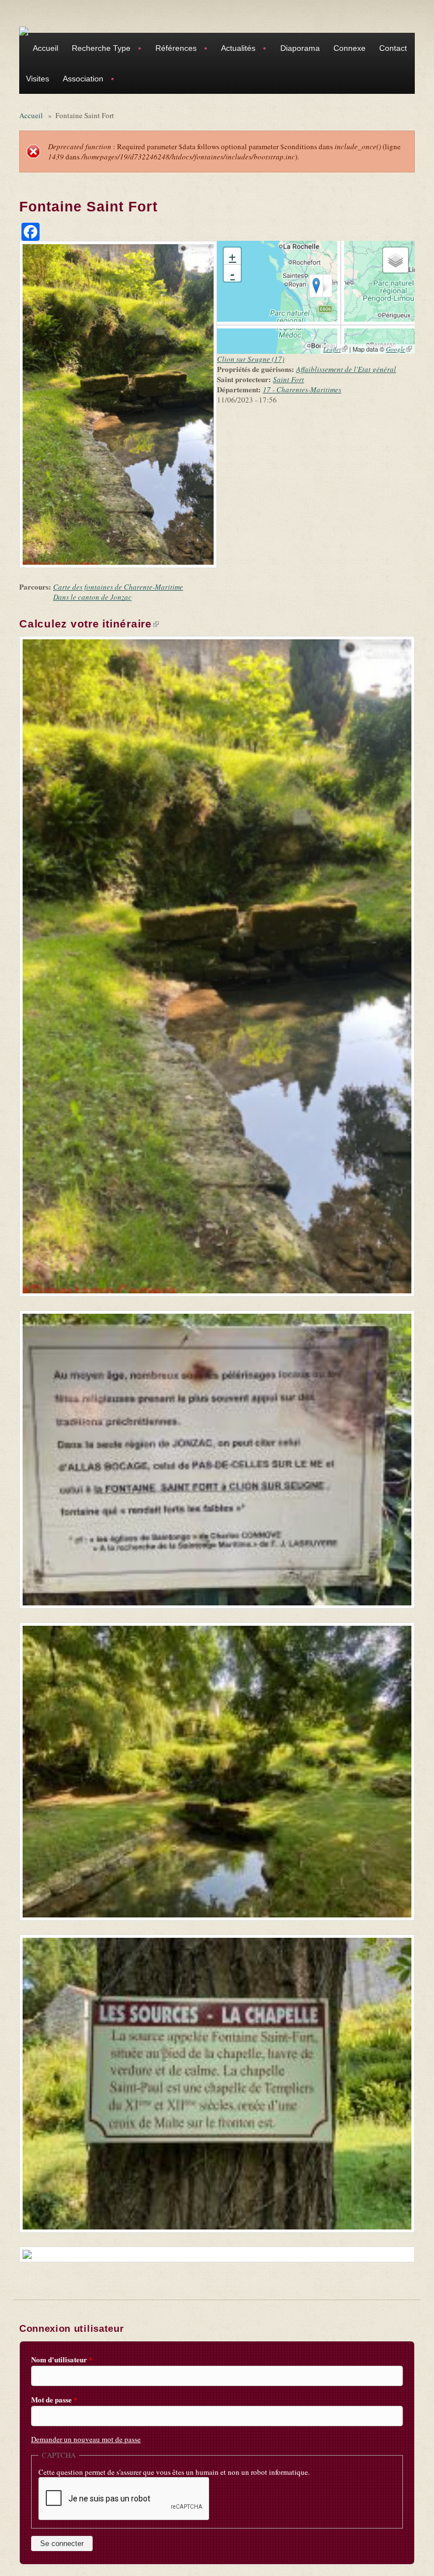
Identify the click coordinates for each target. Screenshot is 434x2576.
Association (80, 80)
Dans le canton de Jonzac (92, 597)
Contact (393, 48)
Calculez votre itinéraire (89, 624)
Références (173, 49)
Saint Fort (288, 379)
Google (399, 349)
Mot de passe (54, 2400)
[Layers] (396, 260)
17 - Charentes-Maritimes (302, 389)
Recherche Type (98, 49)
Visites (38, 79)
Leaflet (335, 349)
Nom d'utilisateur (62, 2359)
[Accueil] (24, 31)
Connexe (350, 48)
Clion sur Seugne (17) (251, 359)
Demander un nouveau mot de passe (86, 2439)
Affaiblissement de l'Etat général (346, 369)
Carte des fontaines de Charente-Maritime (118, 587)
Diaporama (300, 48)
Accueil (45, 48)
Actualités (235, 49)
